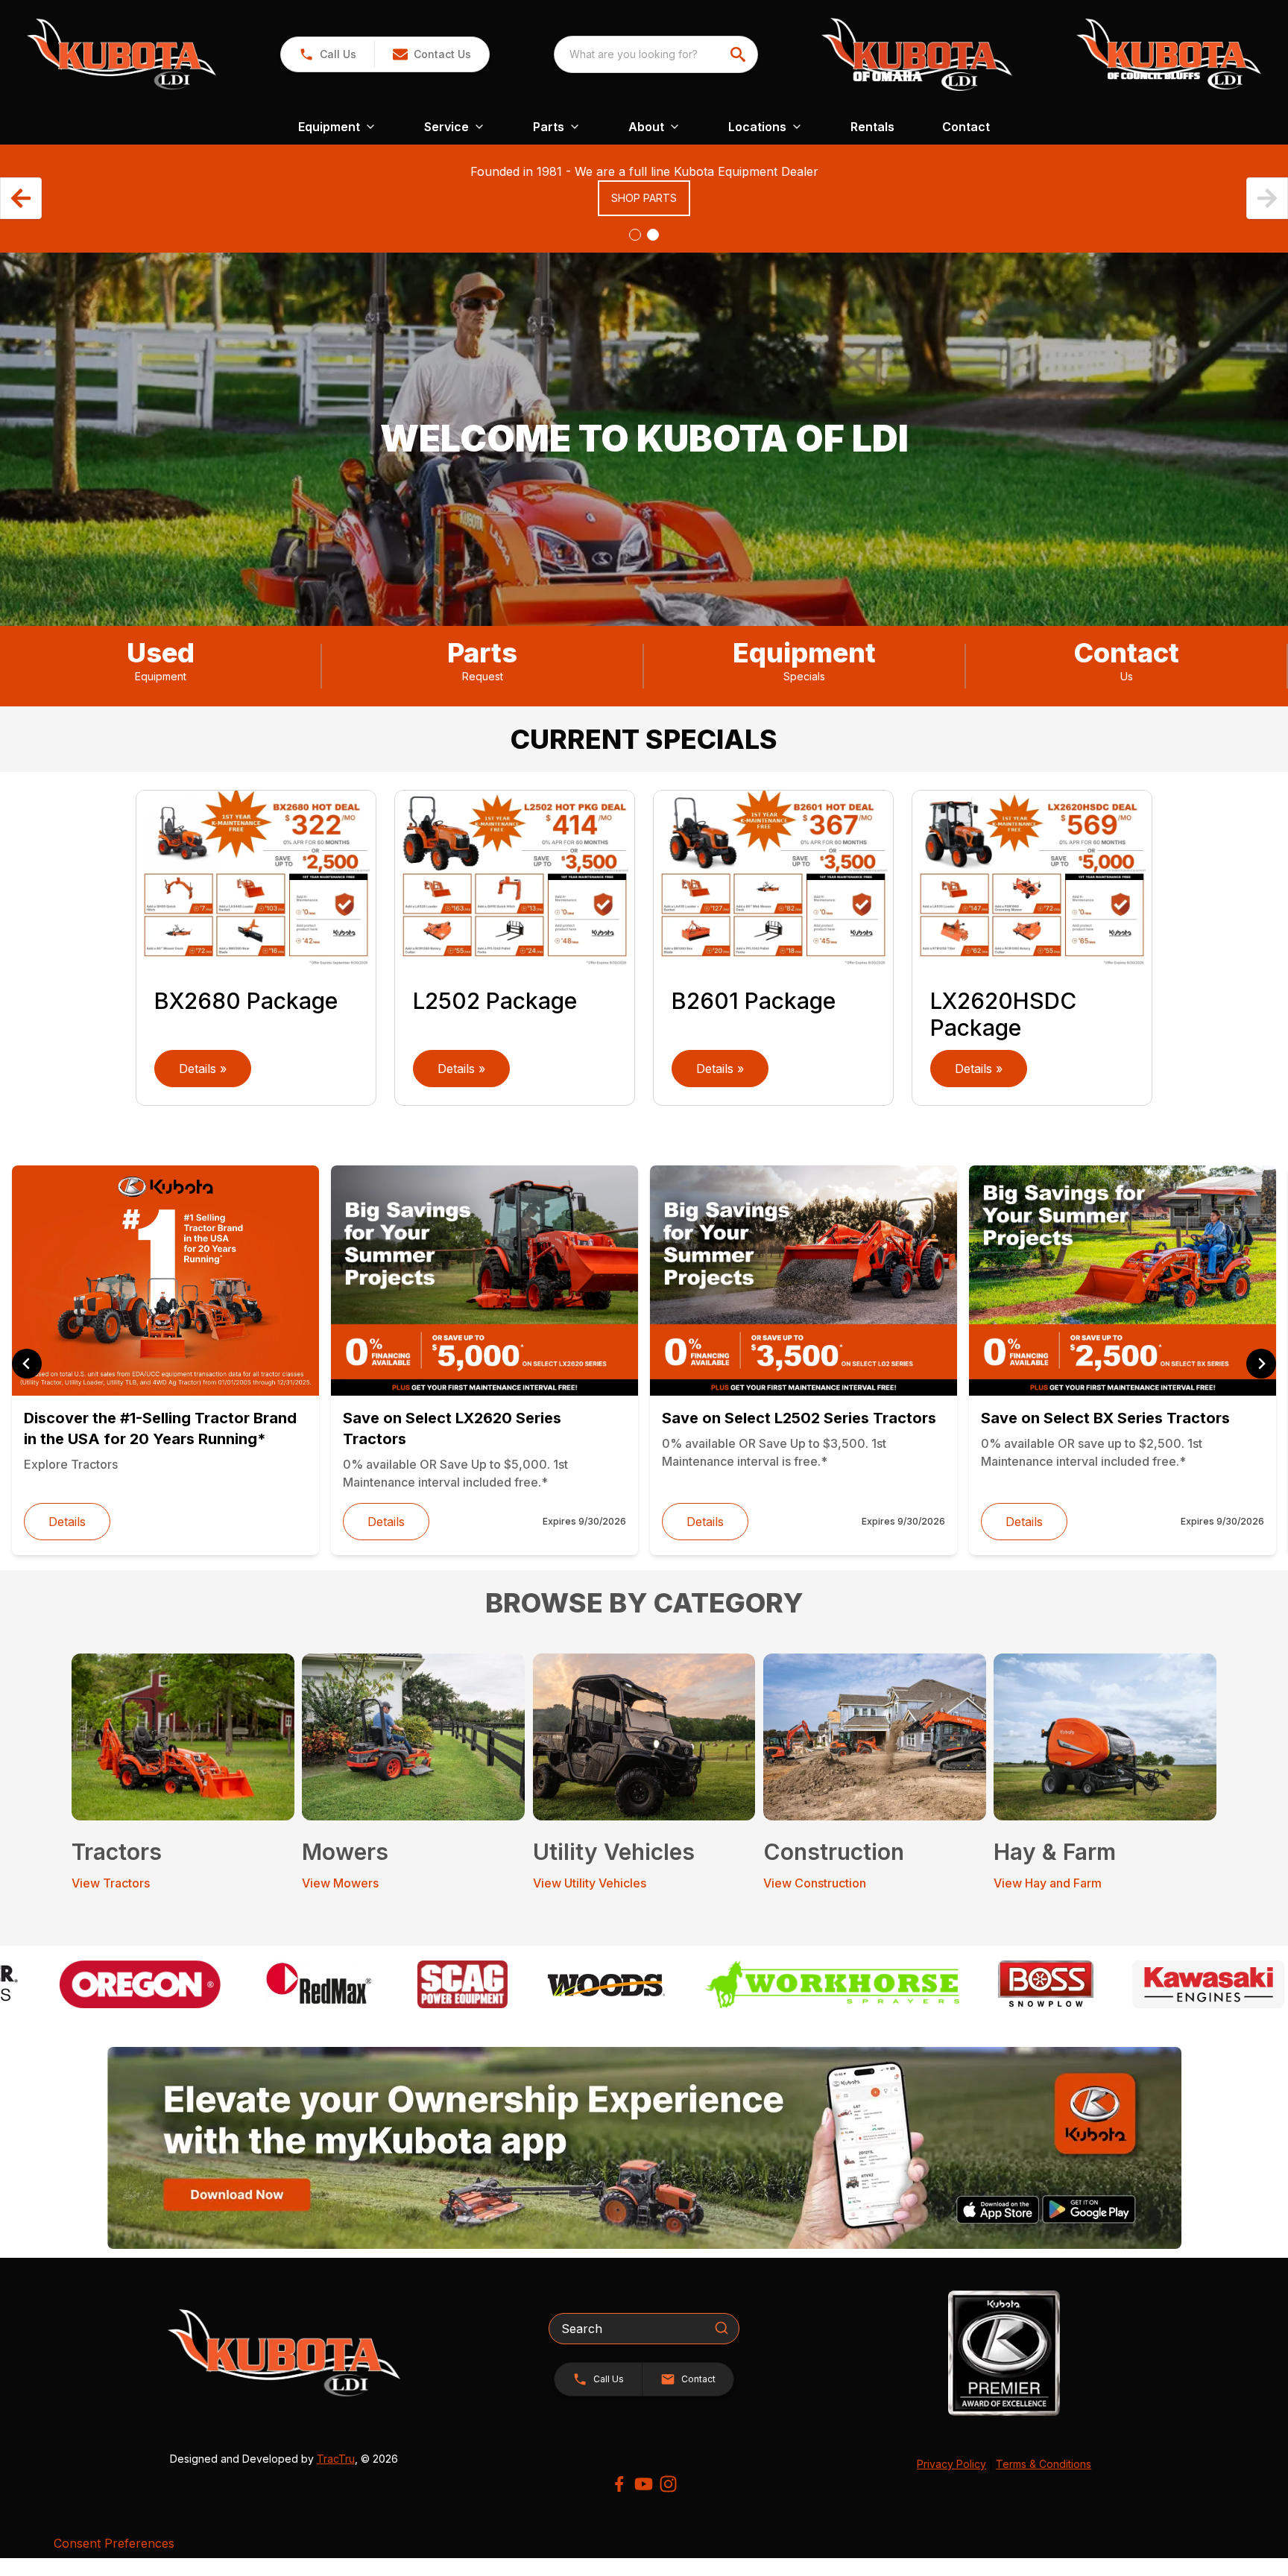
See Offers (644, 216)
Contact (966, 127)
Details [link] (67, 1522)
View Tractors (111, 1883)
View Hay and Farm (1048, 1883)
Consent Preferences (114, 2543)
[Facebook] (619, 2484)
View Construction (815, 1883)
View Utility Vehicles (590, 1883)
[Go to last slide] (27, 1364)
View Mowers (340, 1883)
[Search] (722, 2328)
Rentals (872, 127)
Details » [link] (203, 1069)
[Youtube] (644, 2484)
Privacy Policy (951, 2464)
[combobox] (656, 54)
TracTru (336, 2459)
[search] (739, 54)
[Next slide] (1261, 1364)
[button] (328, 54)
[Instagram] (668, 2484)
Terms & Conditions (1044, 2464)
